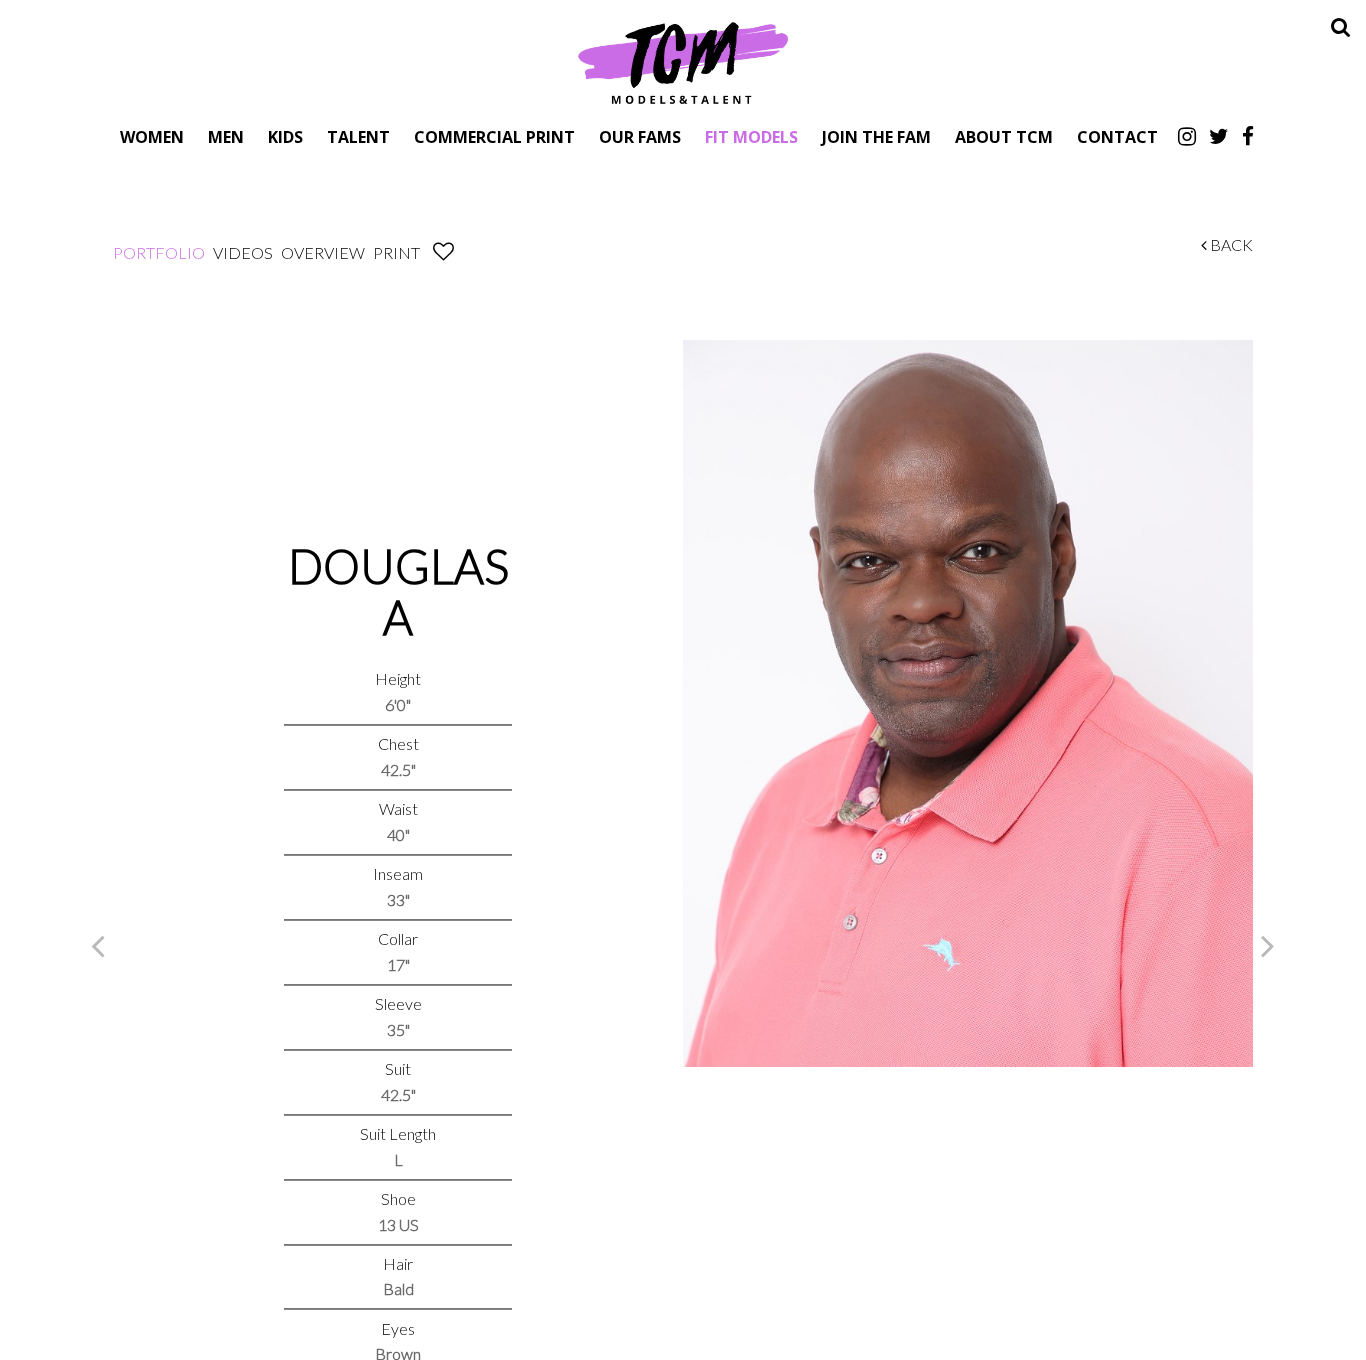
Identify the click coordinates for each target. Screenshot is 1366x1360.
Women (152, 136)
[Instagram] (1187, 136)
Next (1268, 945)
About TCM (1004, 136)
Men (226, 136)
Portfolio (159, 252)
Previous (98, 945)
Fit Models (751, 136)
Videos (243, 252)
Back (1230, 244)
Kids (285, 136)
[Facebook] (1248, 136)
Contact (1117, 136)
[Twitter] (1219, 136)
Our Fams (640, 136)
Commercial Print (494, 136)
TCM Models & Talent (683, 62)
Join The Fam (876, 136)
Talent (358, 136)
